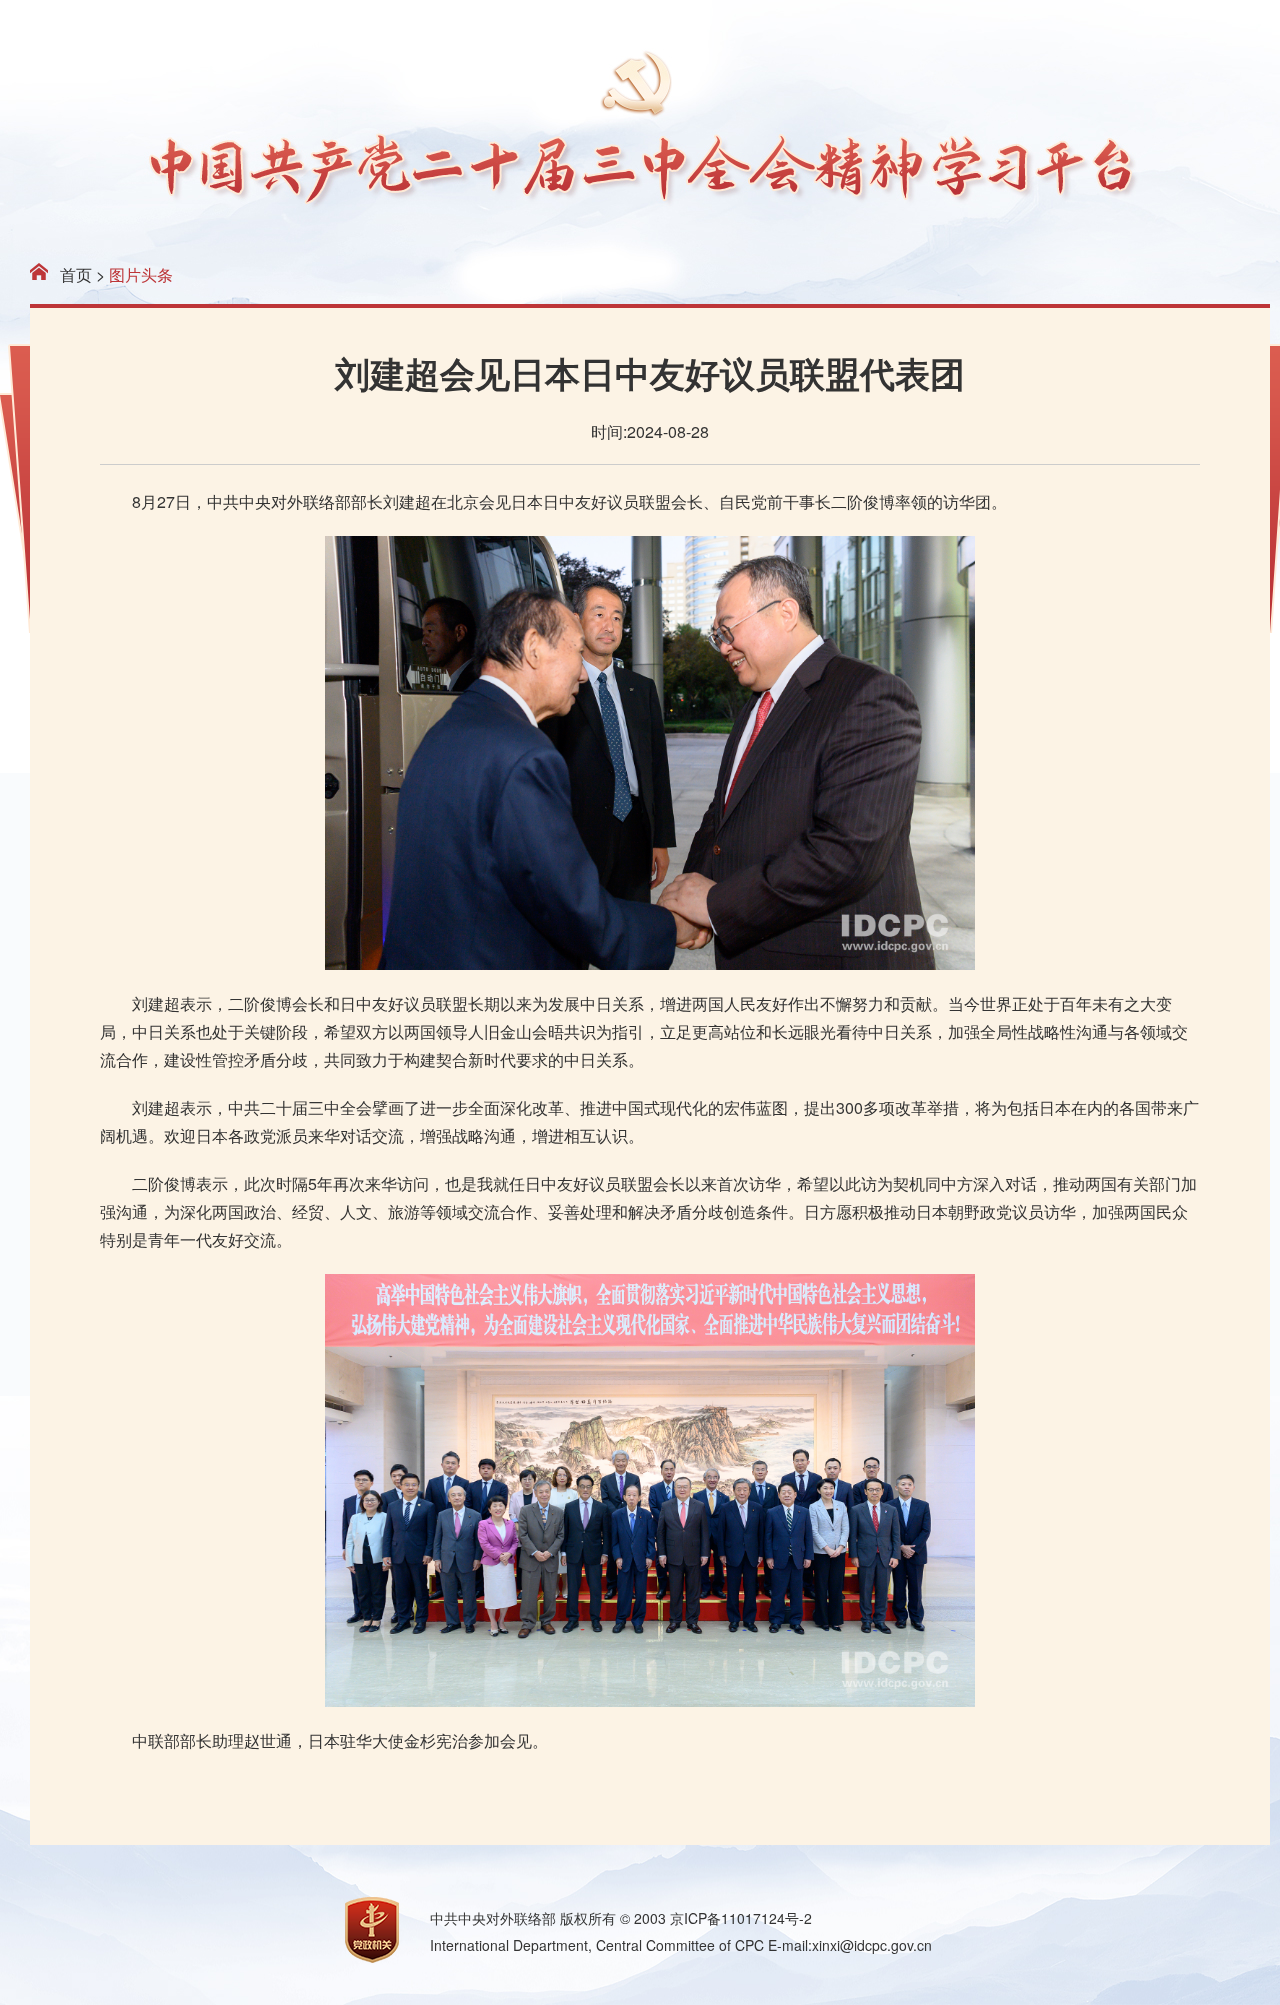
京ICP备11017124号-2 (741, 1918)
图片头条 (141, 274)
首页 (76, 274)
